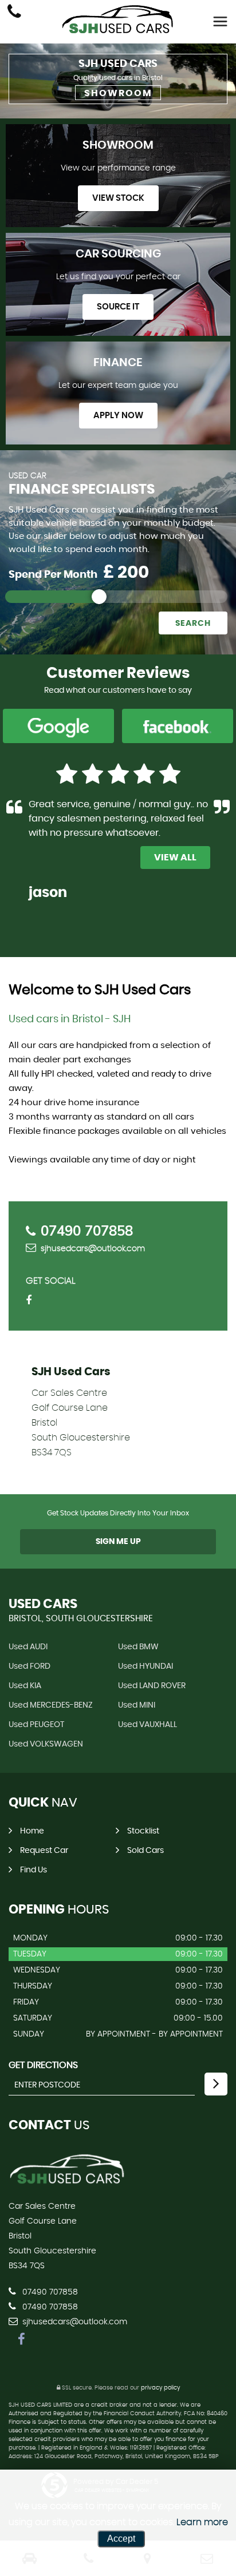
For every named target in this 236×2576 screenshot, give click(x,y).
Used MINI (137, 1705)
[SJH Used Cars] (118, 19)
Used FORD (29, 1666)
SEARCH (193, 624)
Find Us (34, 1870)
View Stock (118, 198)
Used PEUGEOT (36, 1725)
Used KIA (25, 1686)
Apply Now (118, 416)
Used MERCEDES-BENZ (51, 1705)
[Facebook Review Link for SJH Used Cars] (178, 727)
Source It (118, 307)
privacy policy (160, 2388)
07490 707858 (87, 1231)
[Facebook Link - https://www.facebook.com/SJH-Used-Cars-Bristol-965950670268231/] (33, 1301)
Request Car (44, 1851)
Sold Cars (145, 1851)
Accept (121, 2539)
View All (175, 858)
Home (32, 1831)
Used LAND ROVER (152, 1686)
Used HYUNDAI (145, 1666)
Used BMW (138, 1647)
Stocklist (143, 1831)
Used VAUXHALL (147, 1725)
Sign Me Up (118, 1542)
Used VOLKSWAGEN (46, 1744)
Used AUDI (28, 1647)
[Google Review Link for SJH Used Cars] (58, 727)
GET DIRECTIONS (43, 2065)
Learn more (202, 2522)
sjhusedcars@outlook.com (93, 1249)
